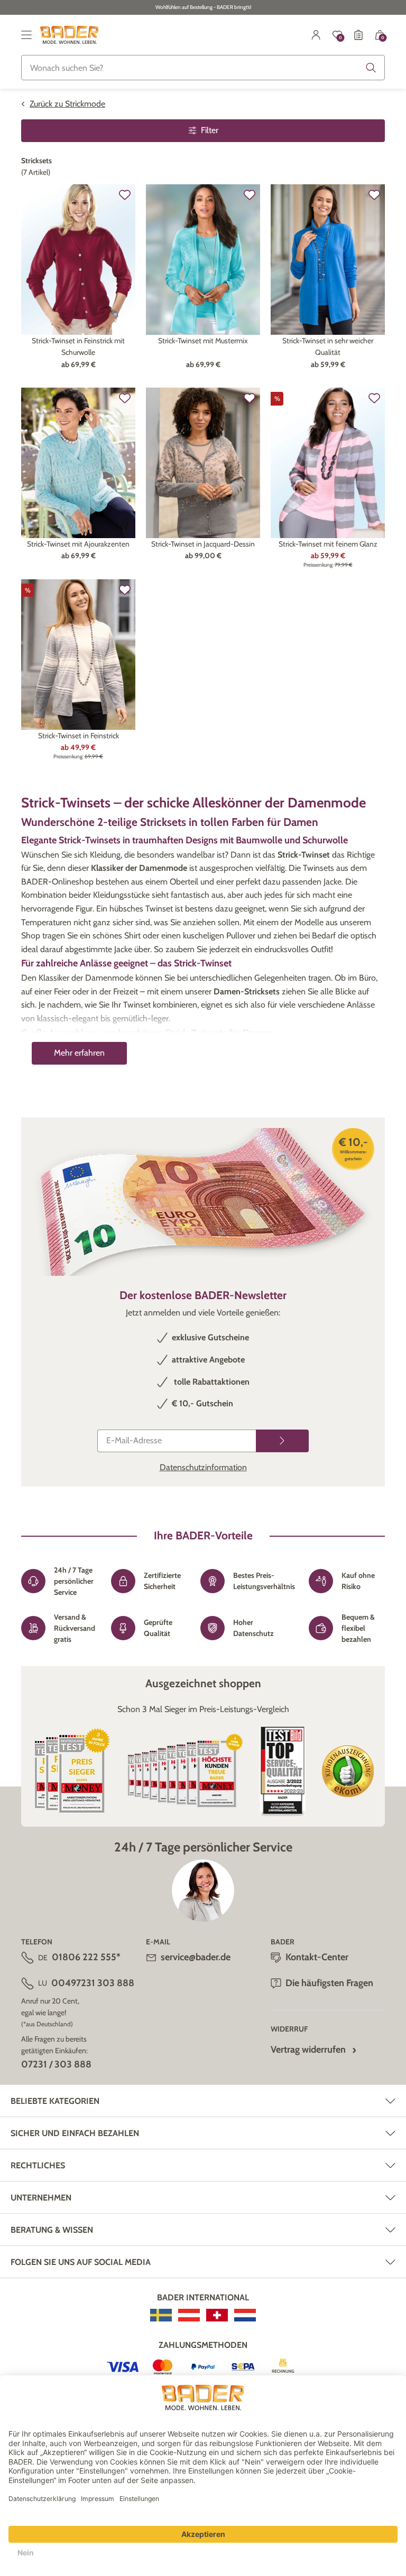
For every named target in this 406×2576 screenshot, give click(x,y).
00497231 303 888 (93, 1983)
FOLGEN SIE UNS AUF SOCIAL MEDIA (81, 2262)
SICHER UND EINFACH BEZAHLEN (75, 2133)
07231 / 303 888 (56, 2064)
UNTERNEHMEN (41, 2198)
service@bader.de (196, 1957)
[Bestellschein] (358, 35)
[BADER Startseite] (70, 35)
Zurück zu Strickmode (67, 104)
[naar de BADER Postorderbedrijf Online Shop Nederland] (245, 2315)
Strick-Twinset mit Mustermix (203, 341)
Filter (210, 130)
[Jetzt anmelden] (282, 1441)
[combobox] (203, 68)
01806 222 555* (86, 1957)
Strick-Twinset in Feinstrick (79, 736)
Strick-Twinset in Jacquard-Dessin (203, 544)
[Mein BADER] (316, 35)
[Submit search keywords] (371, 68)
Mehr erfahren (79, 1053)
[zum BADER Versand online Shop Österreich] (189, 2315)
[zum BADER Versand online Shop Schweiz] (217, 2315)
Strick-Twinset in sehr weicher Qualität (328, 346)
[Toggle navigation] (26, 35)
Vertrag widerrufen (308, 2049)
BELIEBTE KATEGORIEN (55, 2101)
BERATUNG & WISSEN (52, 2230)
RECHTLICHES (38, 2165)
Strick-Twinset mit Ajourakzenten (78, 544)
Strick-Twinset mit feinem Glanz (328, 544)
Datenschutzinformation (203, 1467)
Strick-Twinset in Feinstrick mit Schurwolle (78, 346)
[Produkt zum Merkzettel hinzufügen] (125, 195)
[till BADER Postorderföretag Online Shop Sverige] (161, 2315)
